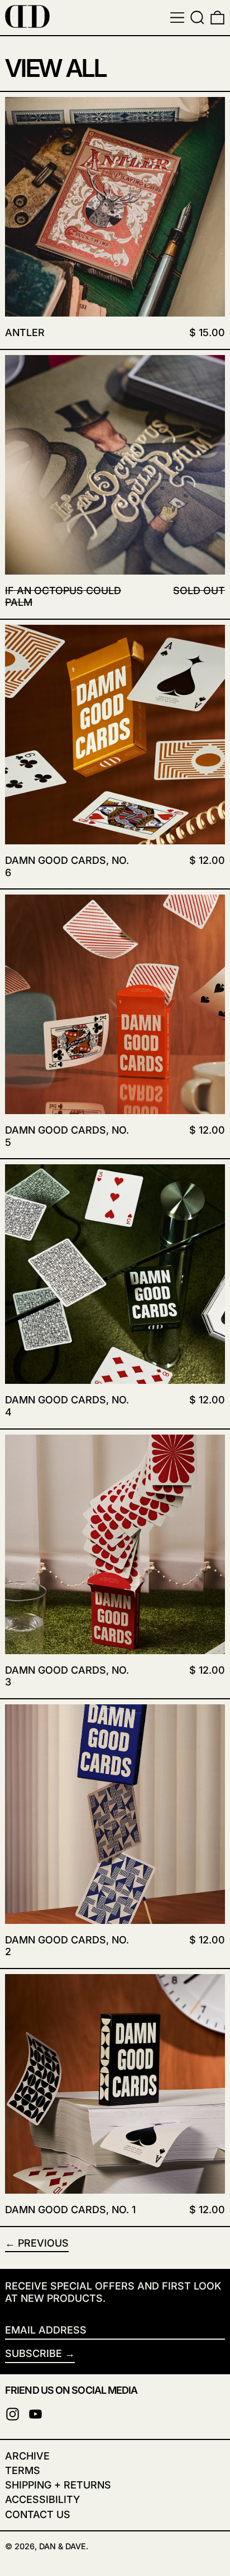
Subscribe (33, 2353)
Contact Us (38, 2514)
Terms (23, 2470)
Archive (27, 2456)
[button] (197, 18)
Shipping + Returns (58, 2485)
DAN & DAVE (63, 2546)
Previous (43, 2243)
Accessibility (42, 2499)
